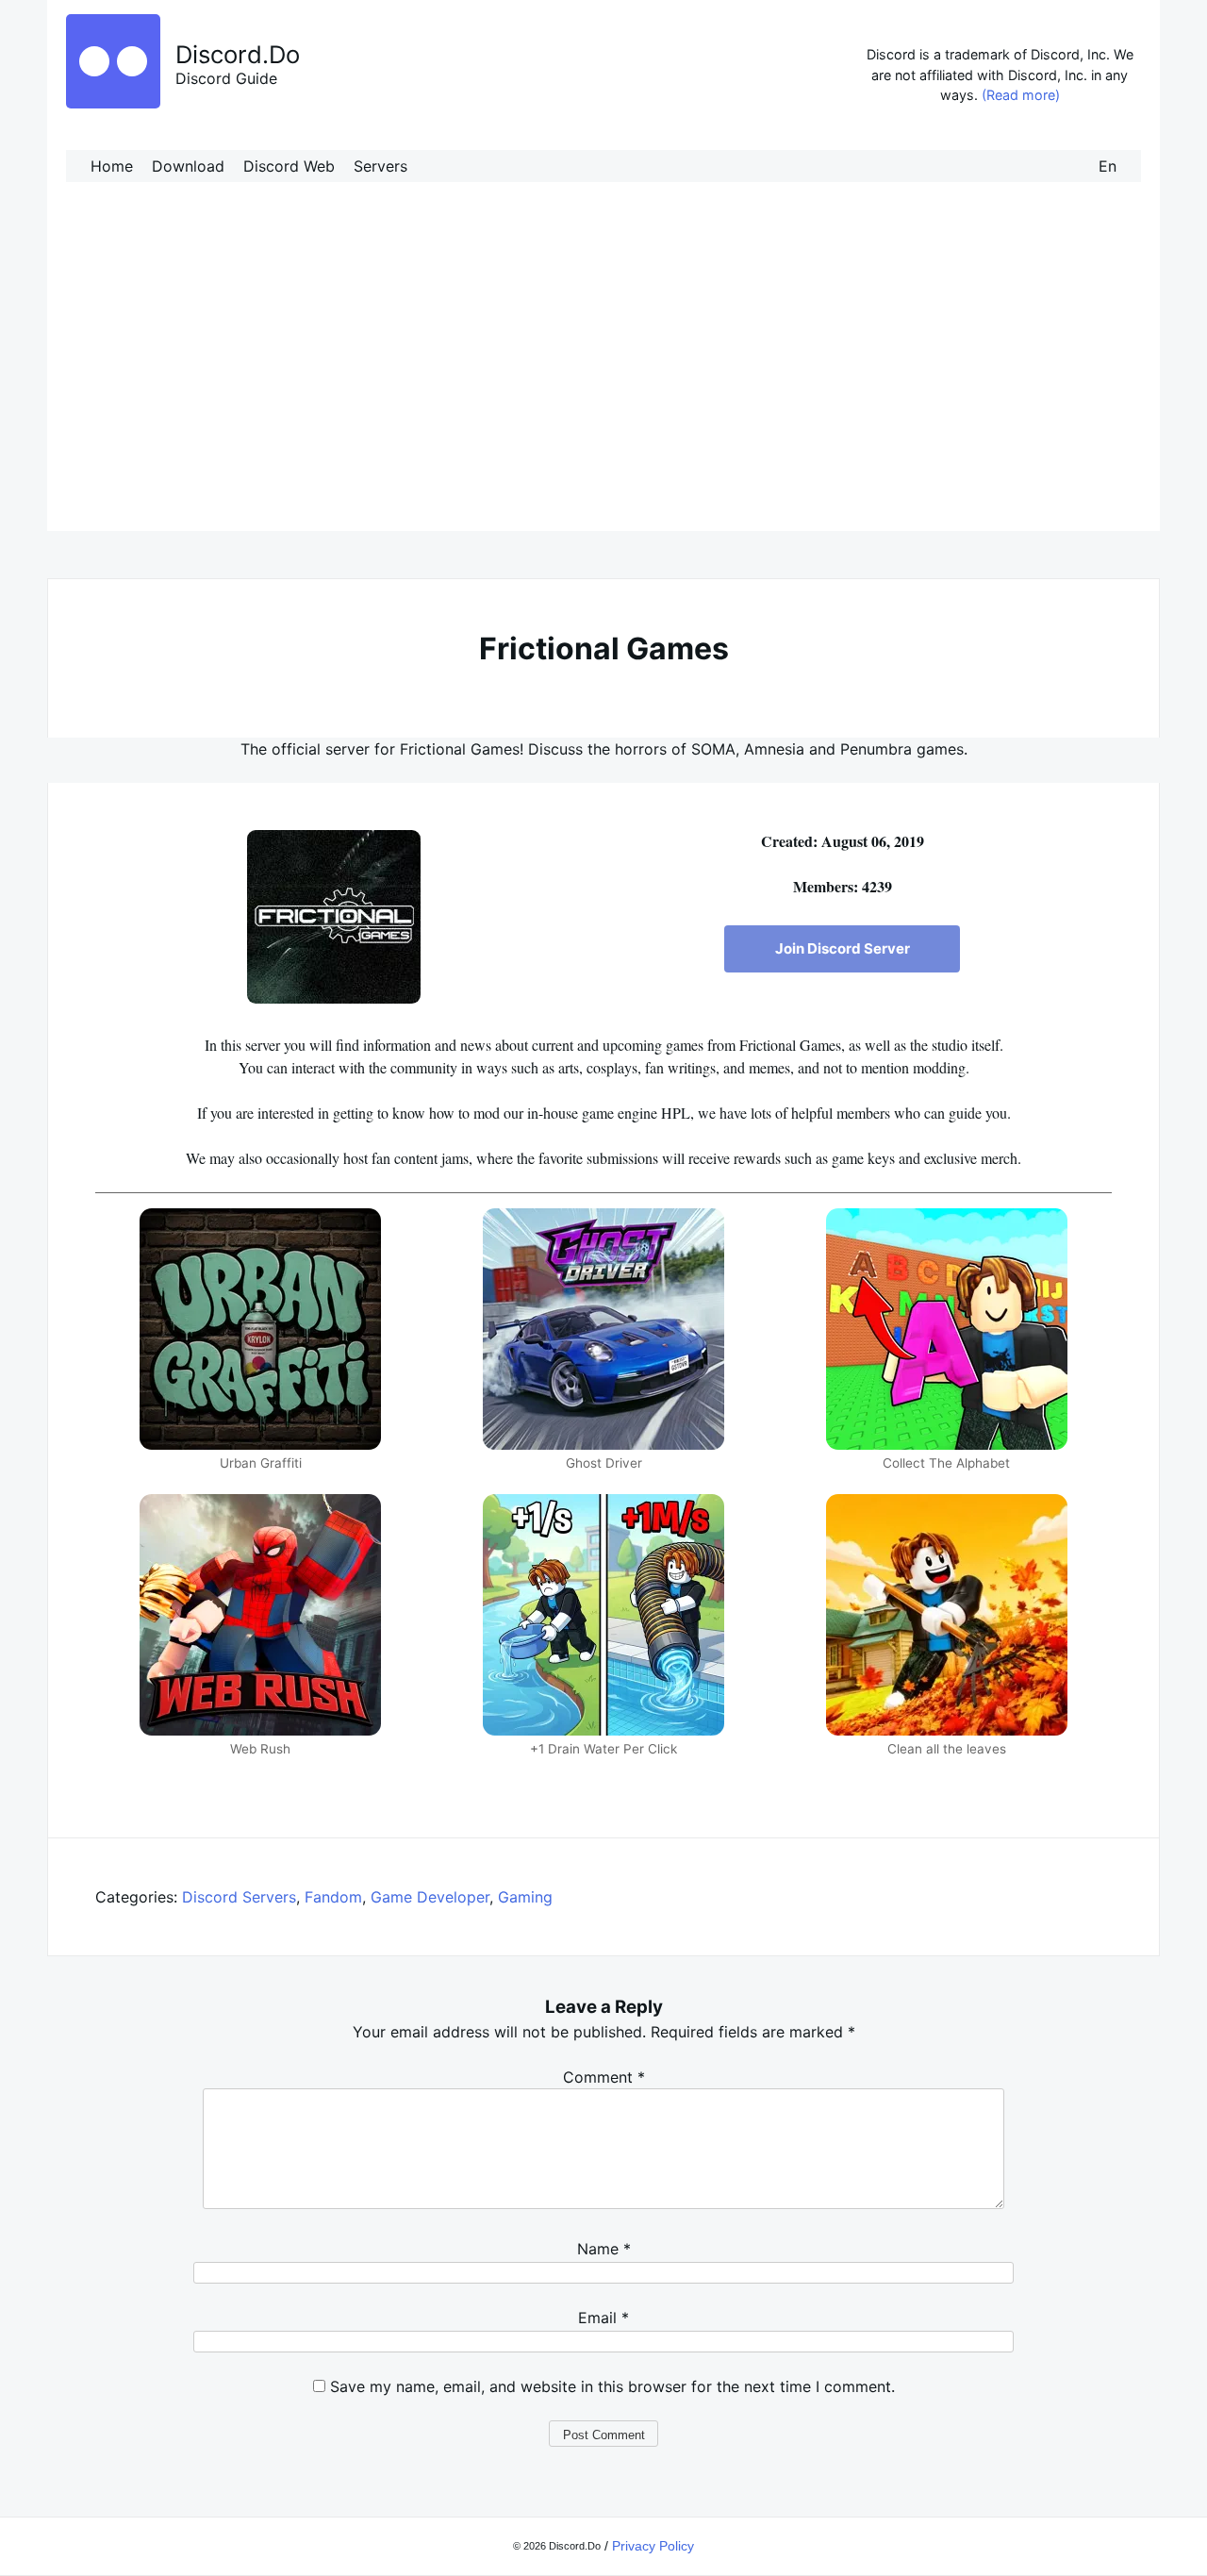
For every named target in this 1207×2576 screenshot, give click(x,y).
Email (603, 2318)
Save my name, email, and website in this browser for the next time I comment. (612, 2386)
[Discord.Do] (113, 103)
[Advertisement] (603, 375)
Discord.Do (238, 54)
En (1108, 166)
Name (604, 2249)
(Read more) (1021, 95)
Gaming (525, 1897)
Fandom (333, 1897)
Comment (604, 2077)
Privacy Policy (653, 2546)
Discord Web (289, 166)
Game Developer (430, 1897)
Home (112, 166)
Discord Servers (239, 1897)
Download (188, 166)
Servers (380, 166)
